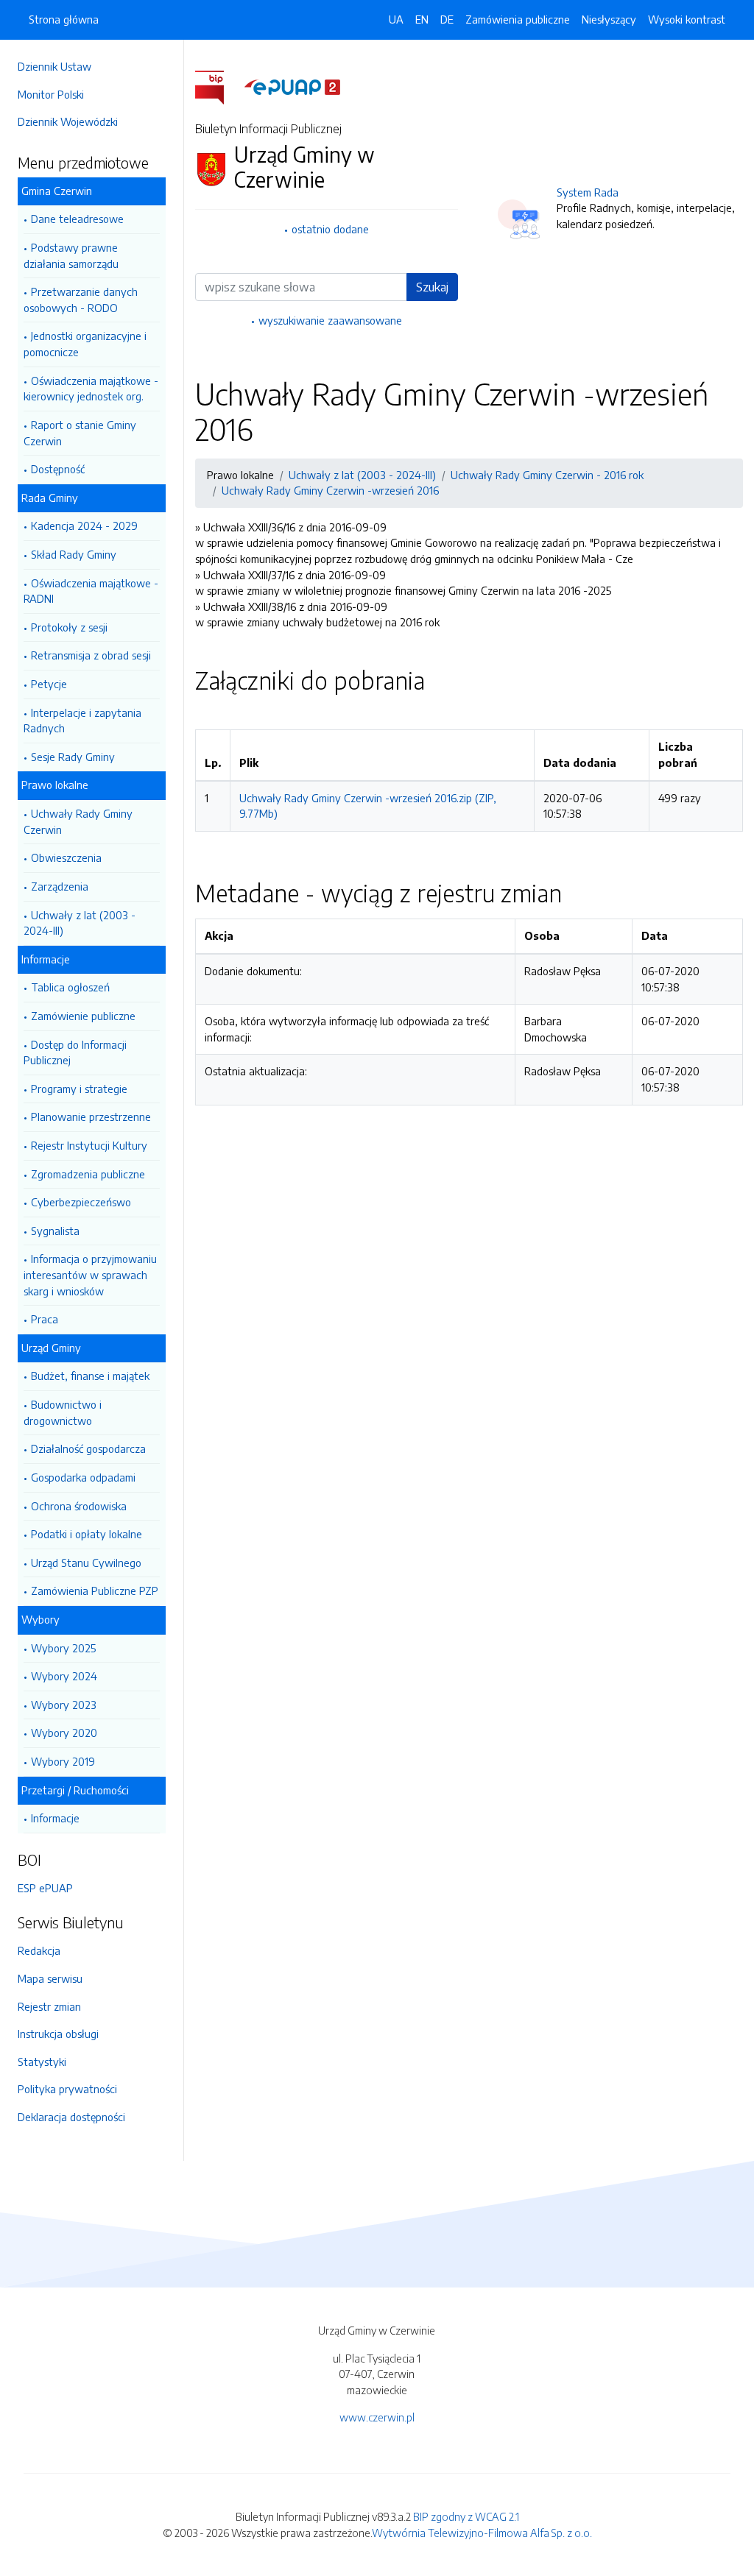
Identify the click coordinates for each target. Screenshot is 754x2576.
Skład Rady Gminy (74, 554)
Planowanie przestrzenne (91, 1117)
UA (396, 19)
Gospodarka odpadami (83, 1477)
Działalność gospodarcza (88, 1448)
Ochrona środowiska (79, 1506)
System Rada (588, 192)
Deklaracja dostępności (71, 2117)
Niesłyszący (609, 19)
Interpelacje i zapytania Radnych (82, 721)
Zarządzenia (60, 886)
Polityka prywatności (67, 2089)
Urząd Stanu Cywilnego (86, 1563)
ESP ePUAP (45, 1888)
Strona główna (64, 19)
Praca (45, 1319)
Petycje (49, 684)
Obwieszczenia (66, 857)
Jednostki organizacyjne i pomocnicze (85, 344)
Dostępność (58, 469)
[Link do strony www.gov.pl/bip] (218, 86)
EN (422, 19)
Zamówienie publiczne (83, 1016)
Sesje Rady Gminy (73, 757)
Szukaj (432, 287)
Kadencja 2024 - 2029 (84, 526)
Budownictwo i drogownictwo (63, 1412)
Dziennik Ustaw (54, 66)
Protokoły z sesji (69, 627)
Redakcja (39, 1950)
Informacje (55, 1818)
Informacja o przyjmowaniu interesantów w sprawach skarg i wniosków (90, 1274)
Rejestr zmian (49, 2006)
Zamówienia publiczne (518, 19)
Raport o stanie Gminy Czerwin (80, 433)
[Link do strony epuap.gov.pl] (292, 86)
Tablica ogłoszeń (70, 987)
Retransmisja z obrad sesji (91, 655)
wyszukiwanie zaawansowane (330, 320)
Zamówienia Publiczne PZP (95, 1590)
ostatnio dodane (330, 229)
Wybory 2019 (63, 1761)
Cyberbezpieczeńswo (81, 1202)
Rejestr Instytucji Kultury (89, 1145)
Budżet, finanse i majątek (90, 1376)
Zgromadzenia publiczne (88, 1174)
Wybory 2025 (63, 1648)
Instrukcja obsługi (58, 2034)
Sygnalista (55, 1231)
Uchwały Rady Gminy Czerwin (78, 821)
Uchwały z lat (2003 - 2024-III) (80, 923)
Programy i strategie (79, 1089)
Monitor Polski (51, 94)
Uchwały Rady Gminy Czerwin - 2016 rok (547, 475)
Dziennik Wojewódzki (68, 121)
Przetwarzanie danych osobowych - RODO (81, 300)
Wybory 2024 (64, 1676)
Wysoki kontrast (687, 19)
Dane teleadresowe (77, 219)
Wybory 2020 (64, 1733)
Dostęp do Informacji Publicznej (75, 1052)
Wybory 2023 (64, 1705)
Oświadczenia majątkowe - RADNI (91, 591)
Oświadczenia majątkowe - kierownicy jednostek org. (91, 389)
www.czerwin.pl (377, 2417)
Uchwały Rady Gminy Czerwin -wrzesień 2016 (330, 490)
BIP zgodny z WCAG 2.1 (466, 2516)
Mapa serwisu (50, 1978)
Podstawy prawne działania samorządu (71, 255)
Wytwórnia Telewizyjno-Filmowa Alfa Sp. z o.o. (482, 2533)
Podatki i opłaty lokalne (87, 1534)
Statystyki (42, 2062)
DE (447, 19)
